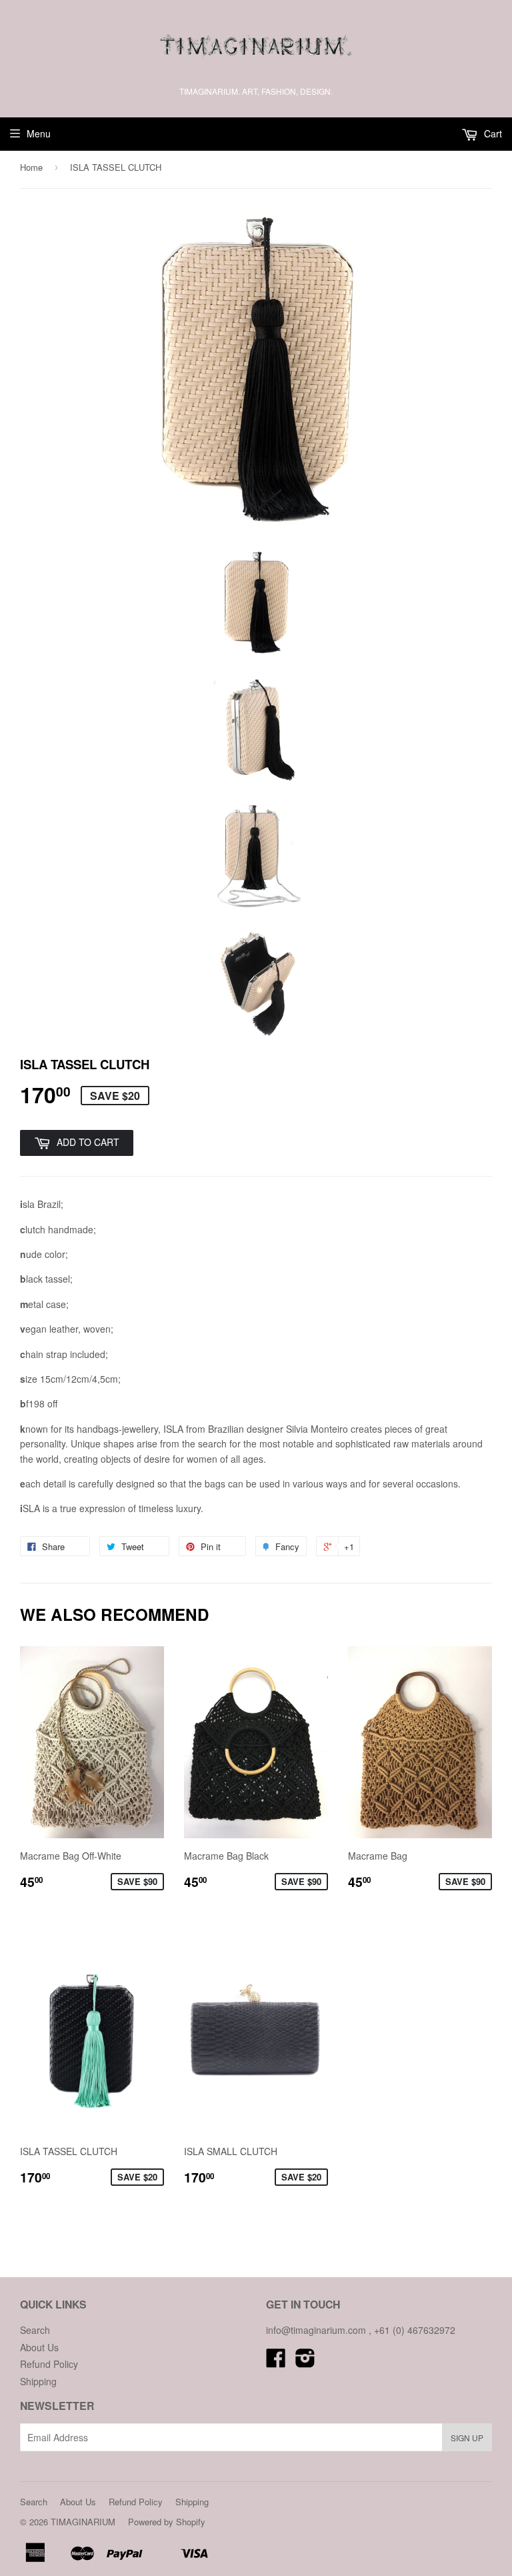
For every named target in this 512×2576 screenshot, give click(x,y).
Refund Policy (49, 2364)
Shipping (38, 2381)
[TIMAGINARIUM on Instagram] (305, 2362)
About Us (39, 2347)
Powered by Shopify (167, 2522)
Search (35, 2330)
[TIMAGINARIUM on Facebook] (276, 2362)
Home (31, 167)
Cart (492, 133)
